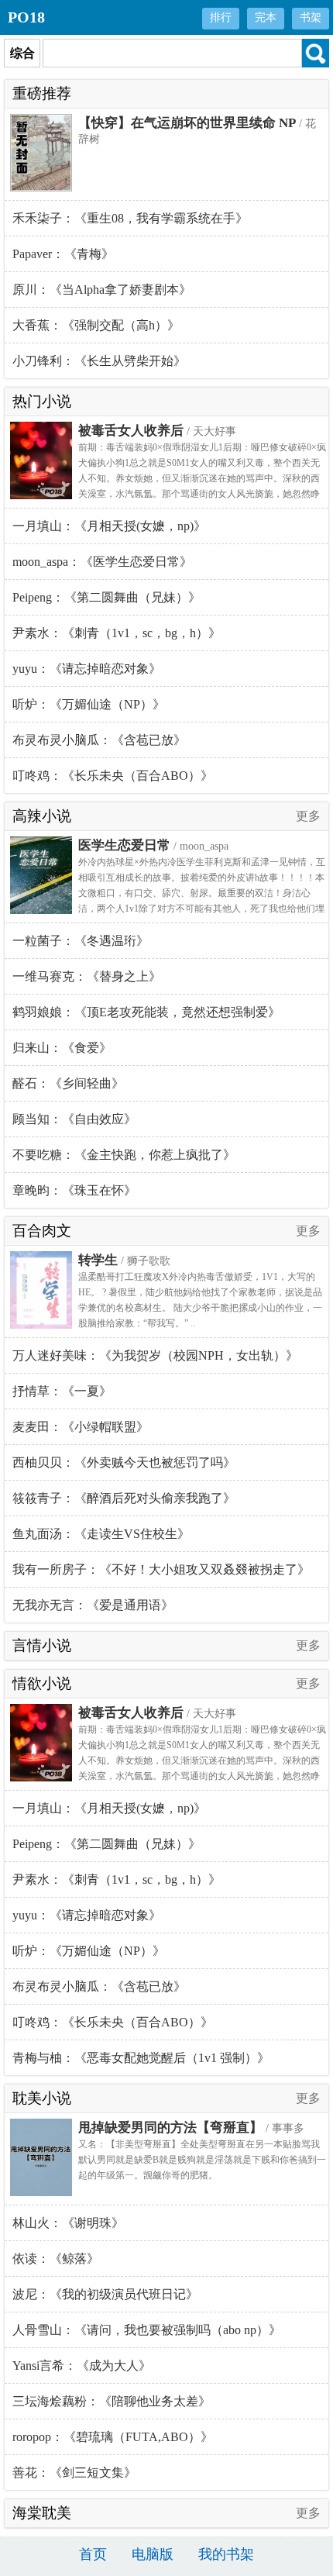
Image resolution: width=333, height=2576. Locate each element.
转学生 (98, 1260)
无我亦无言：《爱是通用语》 (93, 1605)
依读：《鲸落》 (56, 2259)
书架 (311, 17)
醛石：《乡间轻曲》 (68, 1083)
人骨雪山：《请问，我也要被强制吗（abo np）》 (147, 2330)
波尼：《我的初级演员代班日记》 (105, 2294)
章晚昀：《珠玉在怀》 (74, 1190)
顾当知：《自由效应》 (74, 1119)
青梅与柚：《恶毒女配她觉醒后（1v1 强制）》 (141, 2058)
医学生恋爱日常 (124, 845)
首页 (93, 2554)
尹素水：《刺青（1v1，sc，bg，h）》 (117, 633)
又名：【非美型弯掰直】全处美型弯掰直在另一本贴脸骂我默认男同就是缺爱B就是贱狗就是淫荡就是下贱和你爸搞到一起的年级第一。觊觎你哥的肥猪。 (202, 2160)
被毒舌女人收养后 (131, 431)
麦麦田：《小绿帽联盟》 (81, 1427)
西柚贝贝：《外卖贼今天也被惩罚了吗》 (124, 1462)
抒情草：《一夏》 (62, 1391)
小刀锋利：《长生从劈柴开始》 (99, 361)
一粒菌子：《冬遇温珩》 (81, 941)
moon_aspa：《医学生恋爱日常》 (102, 562)
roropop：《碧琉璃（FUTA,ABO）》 (113, 2437)
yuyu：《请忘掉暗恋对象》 (87, 669)
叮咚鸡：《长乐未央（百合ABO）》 (113, 776)
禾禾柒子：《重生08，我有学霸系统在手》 (130, 218)
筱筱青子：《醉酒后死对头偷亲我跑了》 (124, 1498)
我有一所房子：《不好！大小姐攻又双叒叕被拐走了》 (161, 1569)
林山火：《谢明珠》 (68, 2223)
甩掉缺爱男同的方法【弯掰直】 (170, 2128)
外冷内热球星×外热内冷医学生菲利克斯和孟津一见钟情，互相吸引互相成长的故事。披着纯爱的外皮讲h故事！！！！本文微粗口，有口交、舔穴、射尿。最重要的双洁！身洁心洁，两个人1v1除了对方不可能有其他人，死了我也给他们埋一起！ (202, 893)
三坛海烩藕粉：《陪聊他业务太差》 (112, 2401)
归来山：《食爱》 (62, 1048)
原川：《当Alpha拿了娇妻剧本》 (102, 290)
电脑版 (153, 2554)
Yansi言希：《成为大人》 (82, 2366)
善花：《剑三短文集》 (74, 2473)
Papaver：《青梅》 (63, 254)
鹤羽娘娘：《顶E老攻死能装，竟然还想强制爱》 (146, 1012)
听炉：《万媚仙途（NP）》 (89, 704)
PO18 (26, 17)
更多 (308, 816)
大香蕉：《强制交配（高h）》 (96, 325)
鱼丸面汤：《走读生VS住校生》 (101, 1534)
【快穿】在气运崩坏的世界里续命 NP (187, 123)
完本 (266, 17)
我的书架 (226, 2554)
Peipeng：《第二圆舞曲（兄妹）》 (106, 597)
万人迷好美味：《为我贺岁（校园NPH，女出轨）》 (155, 1355)
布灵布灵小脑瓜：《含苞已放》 (99, 740)
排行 (221, 17)
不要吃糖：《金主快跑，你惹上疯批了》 (124, 1155)
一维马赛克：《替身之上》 (87, 976)
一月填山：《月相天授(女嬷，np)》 (109, 526)
